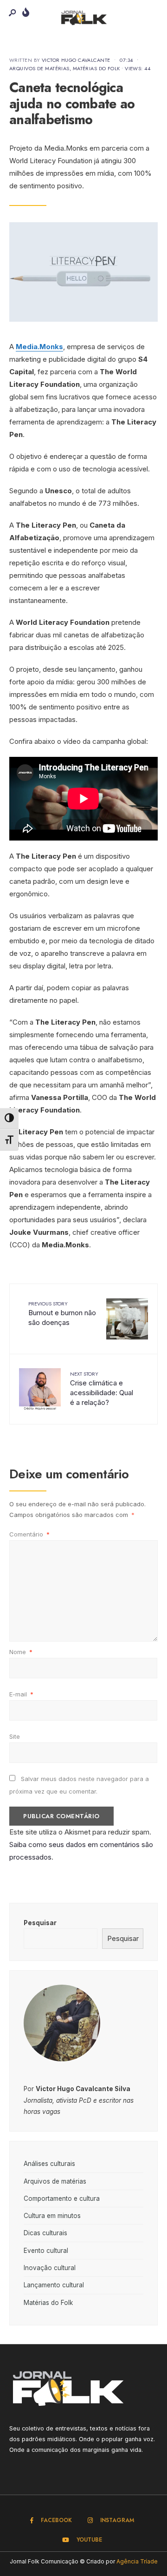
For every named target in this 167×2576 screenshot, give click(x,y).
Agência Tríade (137, 2561)
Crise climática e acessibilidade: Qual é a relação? (102, 1388)
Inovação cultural (50, 2268)
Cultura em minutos (52, 2216)
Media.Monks (39, 347)
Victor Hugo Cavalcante (76, 60)
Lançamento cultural (54, 2285)
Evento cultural (46, 2251)
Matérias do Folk (96, 68)
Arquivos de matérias (39, 68)
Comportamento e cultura (62, 2199)
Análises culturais (49, 2164)
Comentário (29, 1534)
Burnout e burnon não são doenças (62, 1313)
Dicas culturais (45, 2233)
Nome (21, 1652)
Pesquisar (40, 1923)
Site (15, 1736)
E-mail (21, 1694)
